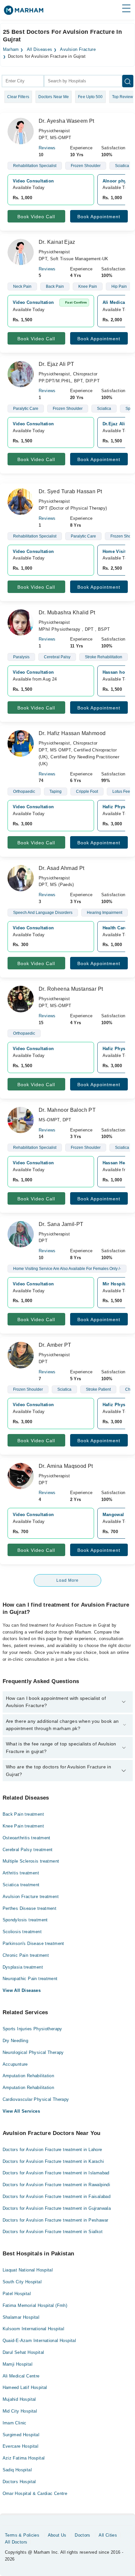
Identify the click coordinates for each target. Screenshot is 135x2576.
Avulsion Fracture (78, 50)
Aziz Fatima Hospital (24, 2458)
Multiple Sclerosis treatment (31, 1861)
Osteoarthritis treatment (27, 1838)
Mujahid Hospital (19, 2399)
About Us (57, 2535)
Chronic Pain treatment (26, 1955)
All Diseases (40, 50)
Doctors (83, 2535)
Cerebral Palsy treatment (28, 1850)
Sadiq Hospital (17, 2470)
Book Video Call (36, 217)
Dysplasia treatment (23, 1967)
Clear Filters (18, 97)
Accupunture (15, 2064)
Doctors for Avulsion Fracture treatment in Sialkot (53, 2232)
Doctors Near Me (54, 97)
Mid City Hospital (20, 2411)
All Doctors (16, 2542)
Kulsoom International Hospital (34, 2329)
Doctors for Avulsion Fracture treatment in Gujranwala (57, 2208)
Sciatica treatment (21, 1885)
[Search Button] (128, 81)
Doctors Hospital (19, 2482)
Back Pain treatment (23, 1814)
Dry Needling (16, 2041)
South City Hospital (22, 2282)
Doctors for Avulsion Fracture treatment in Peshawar (56, 2220)
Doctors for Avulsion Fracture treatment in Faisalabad (57, 2196)
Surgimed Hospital (21, 2435)
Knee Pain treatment (23, 1826)
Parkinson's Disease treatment (33, 1943)
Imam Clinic (15, 2423)
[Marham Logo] (24, 12)
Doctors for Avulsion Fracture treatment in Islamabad (56, 2173)
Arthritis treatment (21, 1873)
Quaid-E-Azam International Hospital (39, 2341)
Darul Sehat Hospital (23, 2352)
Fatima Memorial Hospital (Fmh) (35, 2305)
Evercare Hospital (21, 2446)
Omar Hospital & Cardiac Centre (35, 2493)
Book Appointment (99, 217)
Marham (11, 50)
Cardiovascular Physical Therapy (36, 2099)
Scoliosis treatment (22, 1932)
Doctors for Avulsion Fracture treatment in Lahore (52, 2150)
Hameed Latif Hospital (25, 2387)
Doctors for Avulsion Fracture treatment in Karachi (53, 2161)
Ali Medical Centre (21, 2376)
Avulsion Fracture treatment (31, 1897)
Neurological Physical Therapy (33, 2052)
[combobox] (23, 81)
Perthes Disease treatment (30, 1908)
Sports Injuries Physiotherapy (32, 2029)
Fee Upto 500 (90, 97)
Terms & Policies (22, 2535)
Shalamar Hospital (21, 2317)
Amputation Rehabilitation (29, 2076)
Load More (67, 1580)
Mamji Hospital (18, 2364)
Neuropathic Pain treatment (30, 1979)
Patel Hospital (17, 2294)
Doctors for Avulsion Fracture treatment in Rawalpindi (57, 2185)
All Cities (108, 2535)
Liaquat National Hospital (28, 2270)
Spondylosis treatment (25, 1920)
